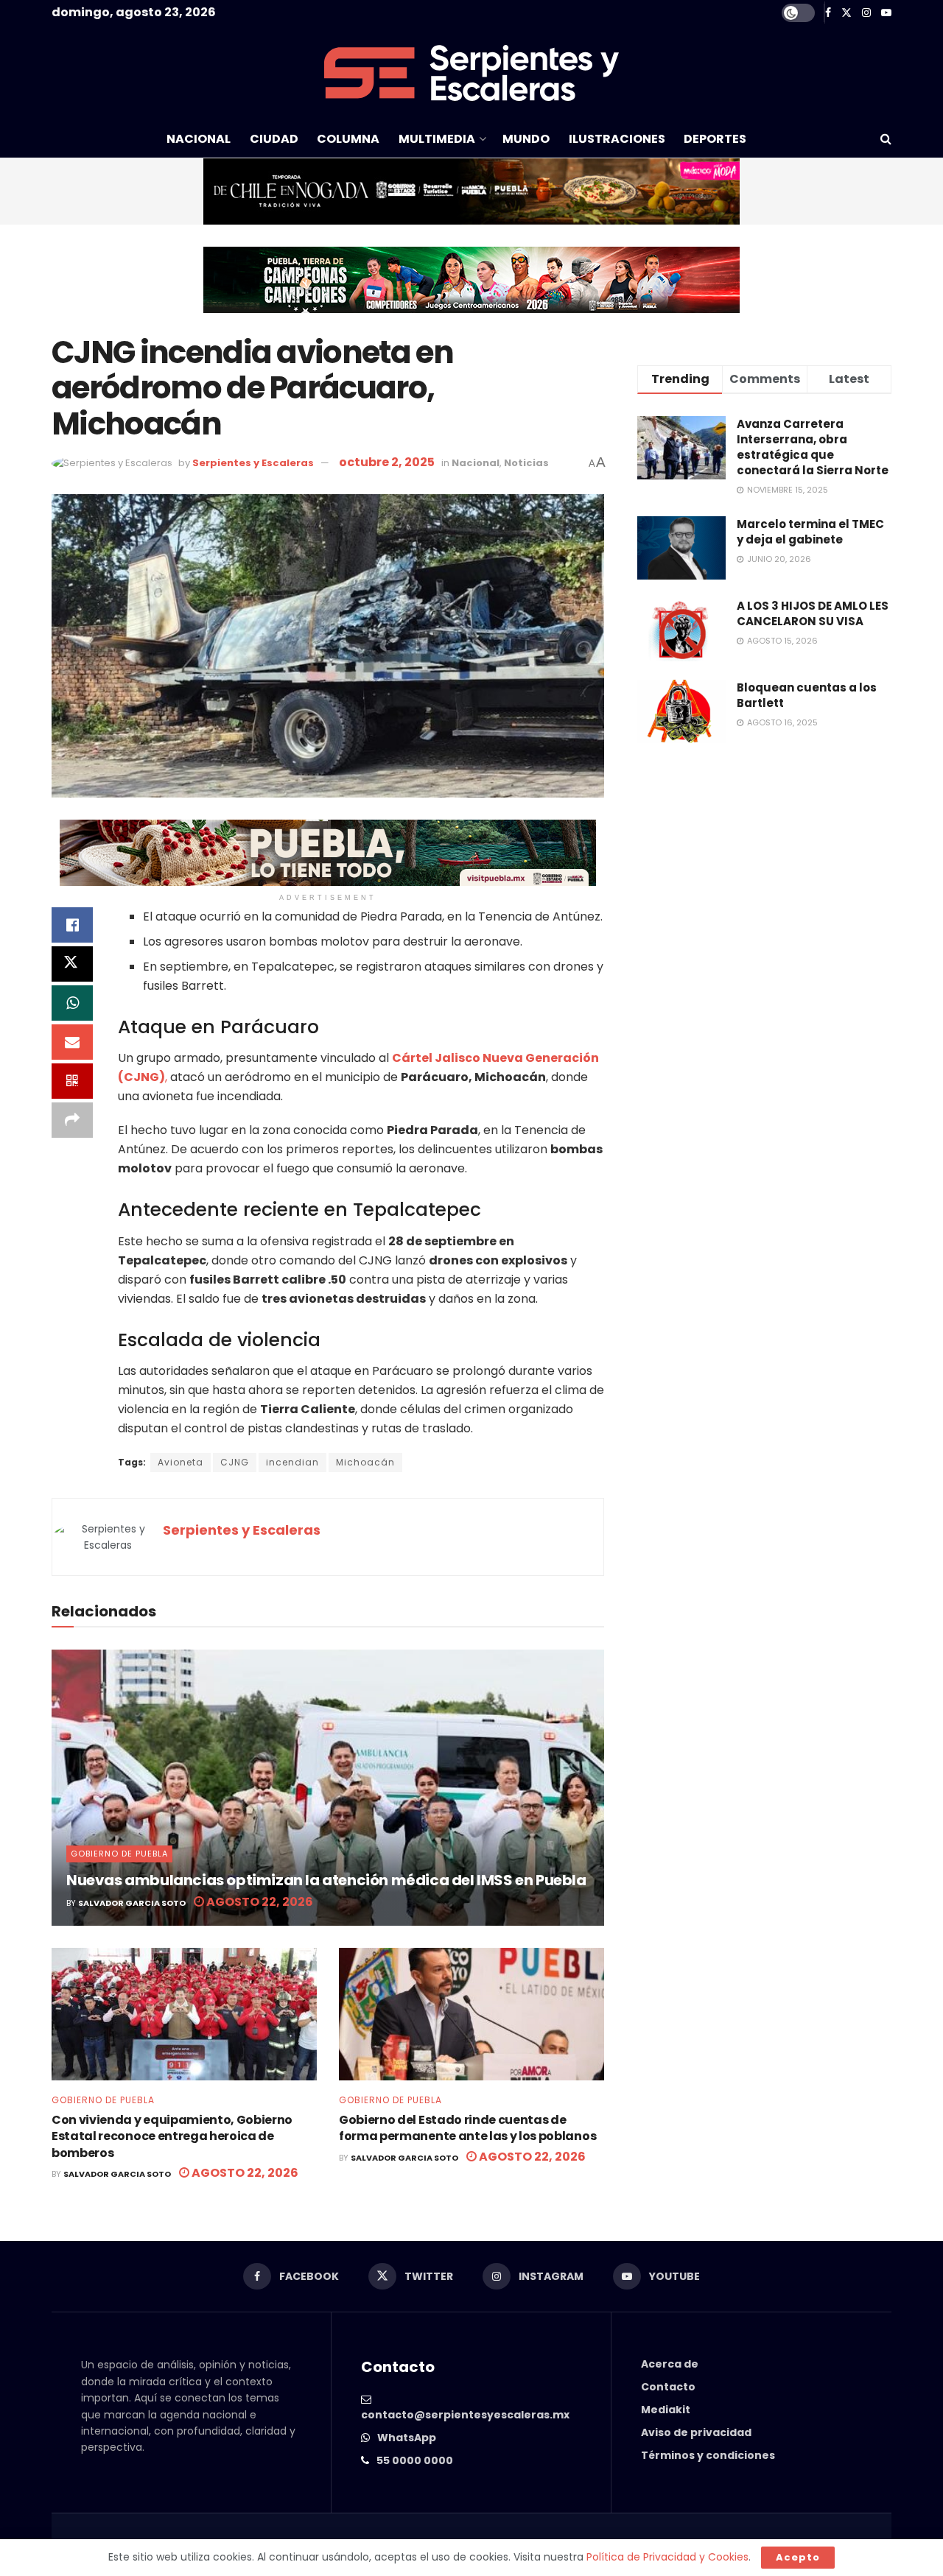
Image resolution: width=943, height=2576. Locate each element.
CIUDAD (274, 139)
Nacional (476, 463)
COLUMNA (348, 139)
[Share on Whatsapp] (72, 1003)
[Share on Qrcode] (72, 1081)
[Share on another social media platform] (72, 1120)
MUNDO (526, 139)
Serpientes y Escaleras (253, 463)
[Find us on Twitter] (846, 13)
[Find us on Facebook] (828, 13)
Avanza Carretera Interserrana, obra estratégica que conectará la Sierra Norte (813, 447)
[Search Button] (886, 139)
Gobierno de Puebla (119, 1854)
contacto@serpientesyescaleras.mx (465, 2415)
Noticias (526, 463)
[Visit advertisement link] (471, 191)
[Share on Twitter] (72, 964)
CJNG (235, 1462)
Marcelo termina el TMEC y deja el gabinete (810, 532)
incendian (292, 1462)
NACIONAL (199, 139)
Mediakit (666, 2410)
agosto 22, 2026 (259, 1902)
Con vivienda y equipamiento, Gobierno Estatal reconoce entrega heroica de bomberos (172, 2136)
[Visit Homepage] (471, 73)
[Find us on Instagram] (866, 13)
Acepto (798, 2557)
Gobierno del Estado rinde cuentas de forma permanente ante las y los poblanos (469, 2128)
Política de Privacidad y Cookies (667, 2557)
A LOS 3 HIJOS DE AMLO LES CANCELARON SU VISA (813, 613)
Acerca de (670, 2364)
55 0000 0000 (415, 2460)
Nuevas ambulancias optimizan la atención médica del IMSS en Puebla (327, 1880)
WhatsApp (407, 2438)
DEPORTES (715, 139)
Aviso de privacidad (696, 2432)
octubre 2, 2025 (387, 462)
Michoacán (365, 1462)
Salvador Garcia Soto (132, 1903)
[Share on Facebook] (72, 925)
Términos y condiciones (708, 2455)
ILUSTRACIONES (617, 139)
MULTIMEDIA (437, 139)
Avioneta (180, 1462)
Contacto (668, 2387)
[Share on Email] (72, 1042)
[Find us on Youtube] (886, 13)
